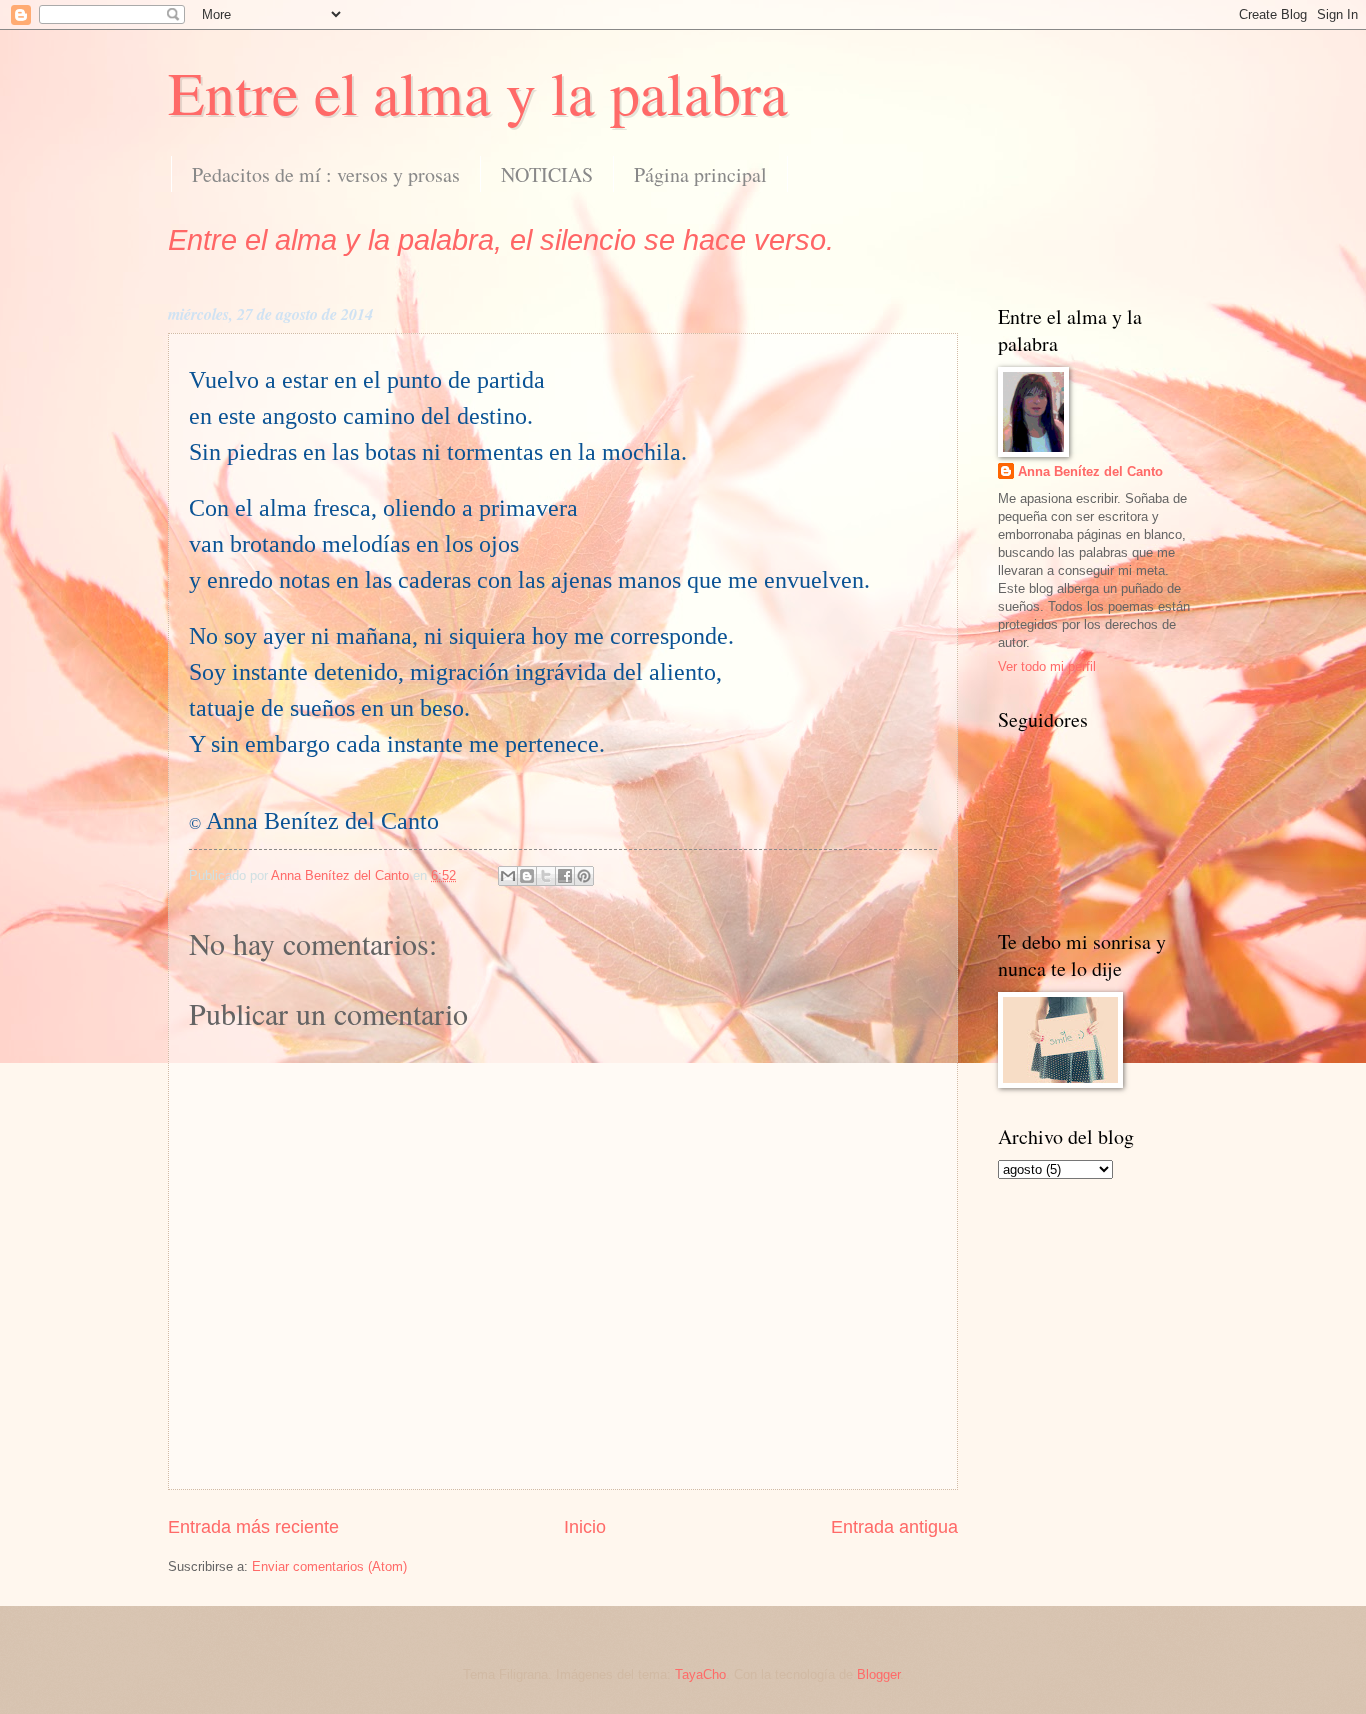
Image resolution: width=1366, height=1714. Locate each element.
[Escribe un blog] (527, 876)
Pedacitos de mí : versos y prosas (326, 174)
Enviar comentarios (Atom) (329, 1566)
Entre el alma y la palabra (478, 92)
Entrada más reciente (253, 1527)
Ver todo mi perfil (1047, 666)
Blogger (878, 1674)
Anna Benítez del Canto (1090, 471)
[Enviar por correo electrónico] (508, 876)
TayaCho (700, 1674)
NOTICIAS (547, 174)
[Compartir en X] (546, 876)
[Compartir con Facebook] (565, 876)
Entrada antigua (894, 1527)
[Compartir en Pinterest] (584, 876)
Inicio (585, 1527)
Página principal (700, 174)
